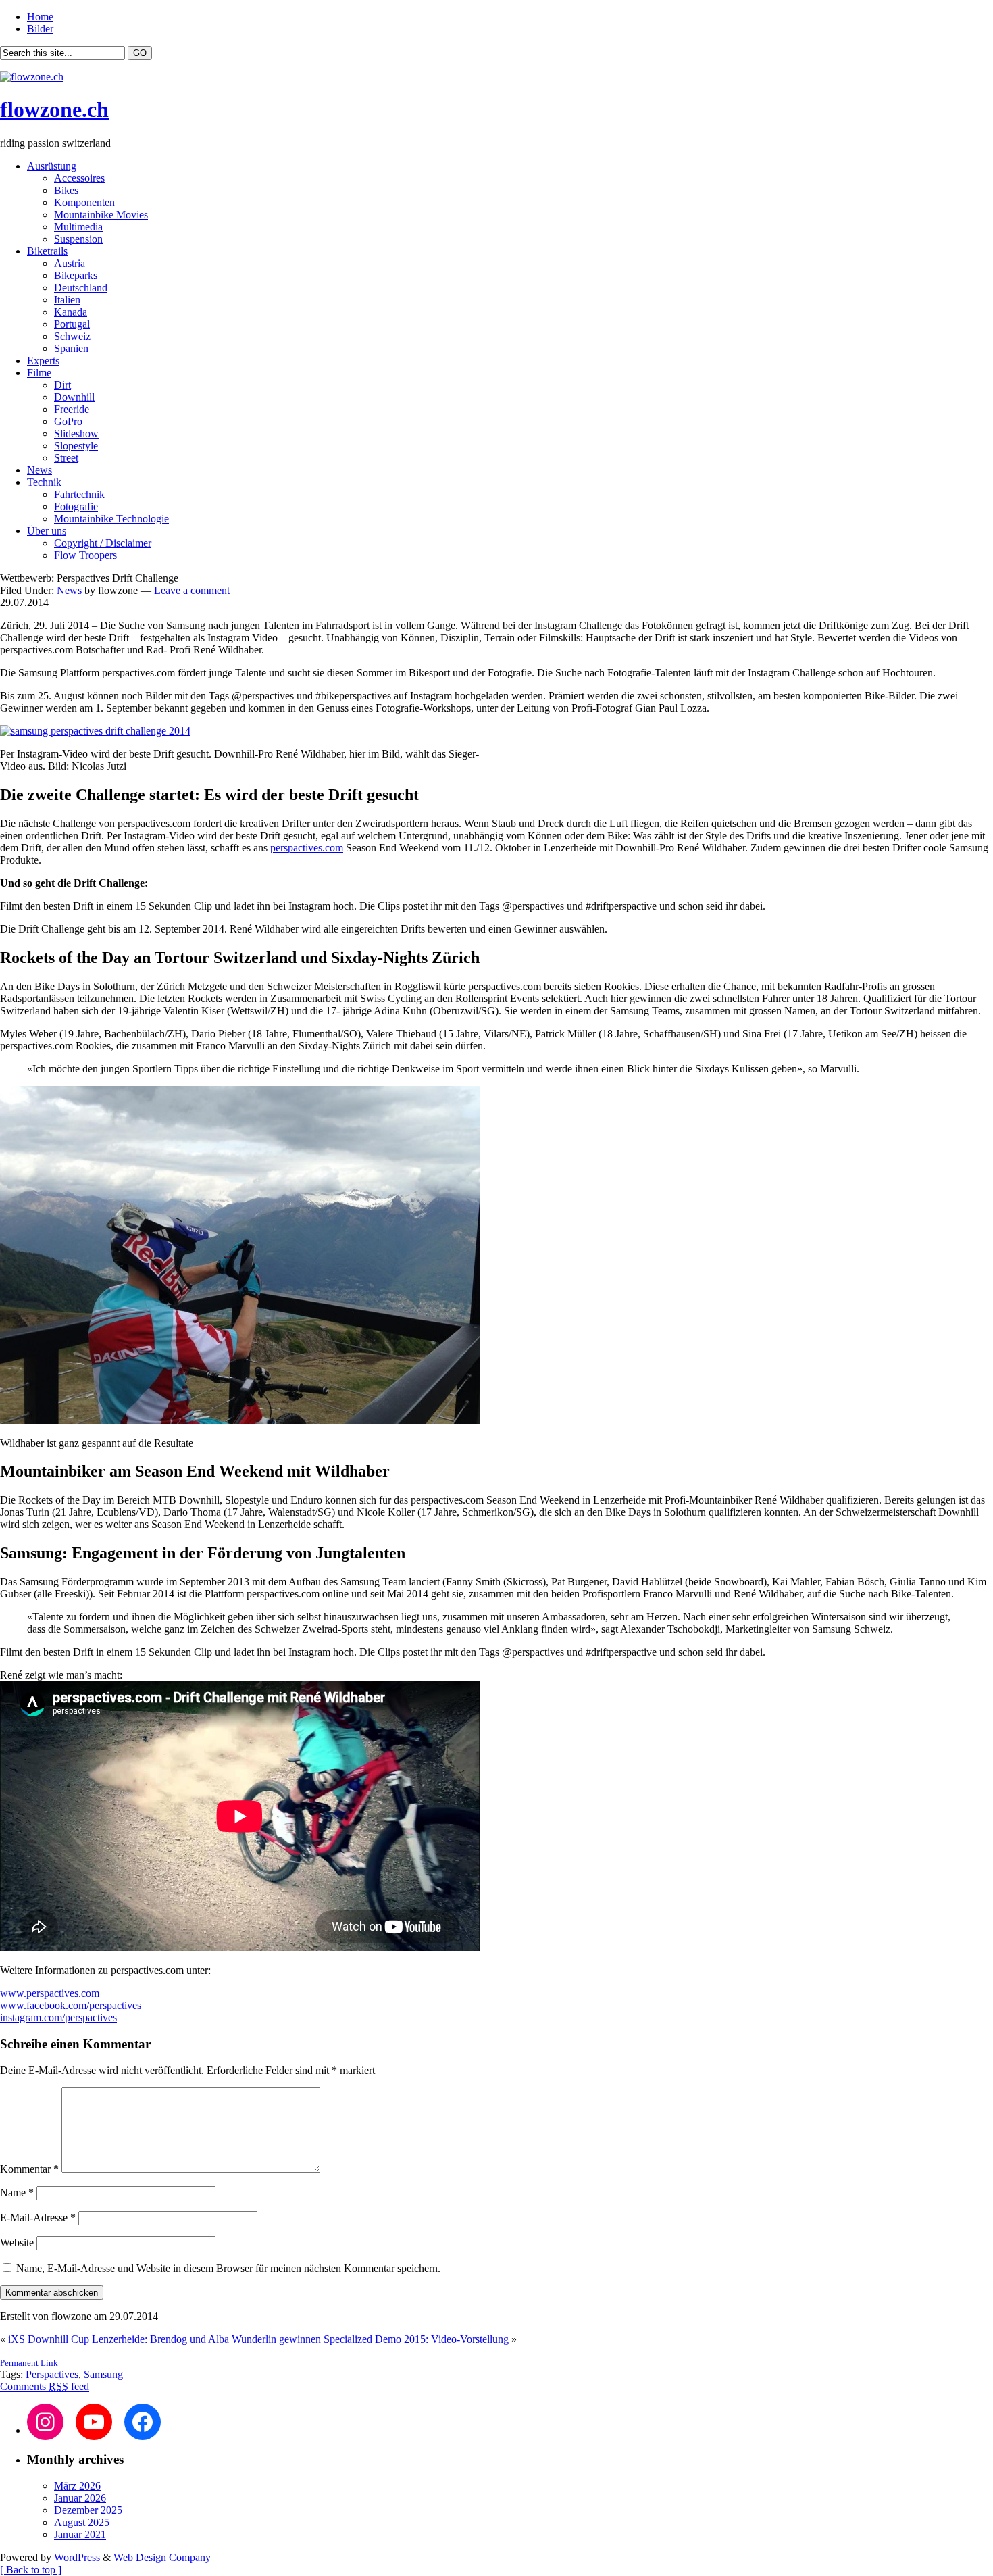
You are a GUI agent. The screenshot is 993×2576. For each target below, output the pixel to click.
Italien (67, 300)
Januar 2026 (80, 2498)
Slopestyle (76, 446)
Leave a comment (192, 590)
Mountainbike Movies (101, 215)
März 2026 (77, 2486)
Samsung (103, 2374)
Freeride (72, 409)
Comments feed (45, 2386)
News (40, 470)
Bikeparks (76, 275)
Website (17, 2243)
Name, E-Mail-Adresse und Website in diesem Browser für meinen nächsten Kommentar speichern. (228, 2268)
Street (66, 458)
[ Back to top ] (31, 2570)
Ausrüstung (52, 166)
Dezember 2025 (88, 2510)
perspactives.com (307, 848)
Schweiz (72, 336)
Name (17, 2193)
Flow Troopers (85, 555)
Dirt (62, 385)
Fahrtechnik (79, 494)
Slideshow (76, 434)
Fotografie (76, 506)
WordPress (77, 2557)
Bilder (40, 29)
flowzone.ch (54, 109)
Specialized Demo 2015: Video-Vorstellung (416, 2339)
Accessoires (79, 178)
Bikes (66, 190)
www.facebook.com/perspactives (71, 2005)
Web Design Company (162, 2557)
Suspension (78, 239)
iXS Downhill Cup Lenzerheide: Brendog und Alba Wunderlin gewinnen (164, 2339)
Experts (43, 361)
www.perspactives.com (50, 1993)
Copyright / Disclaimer (103, 543)
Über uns (47, 531)
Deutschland (81, 288)
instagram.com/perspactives (58, 2017)
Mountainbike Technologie (111, 519)
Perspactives (52, 2374)
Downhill (74, 397)
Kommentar (29, 2169)
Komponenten (84, 202)
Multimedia (78, 227)
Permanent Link (29, 2363)
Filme (39, 373)
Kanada (71, 312)
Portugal (72, 324)
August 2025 (82, 2522)
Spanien (71, 348)
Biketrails (47, 251)
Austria (70, 263)
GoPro (68, 421)
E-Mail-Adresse (38, 2218)
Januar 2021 (80, 2534)
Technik (44, 482)
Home (40, 17)
